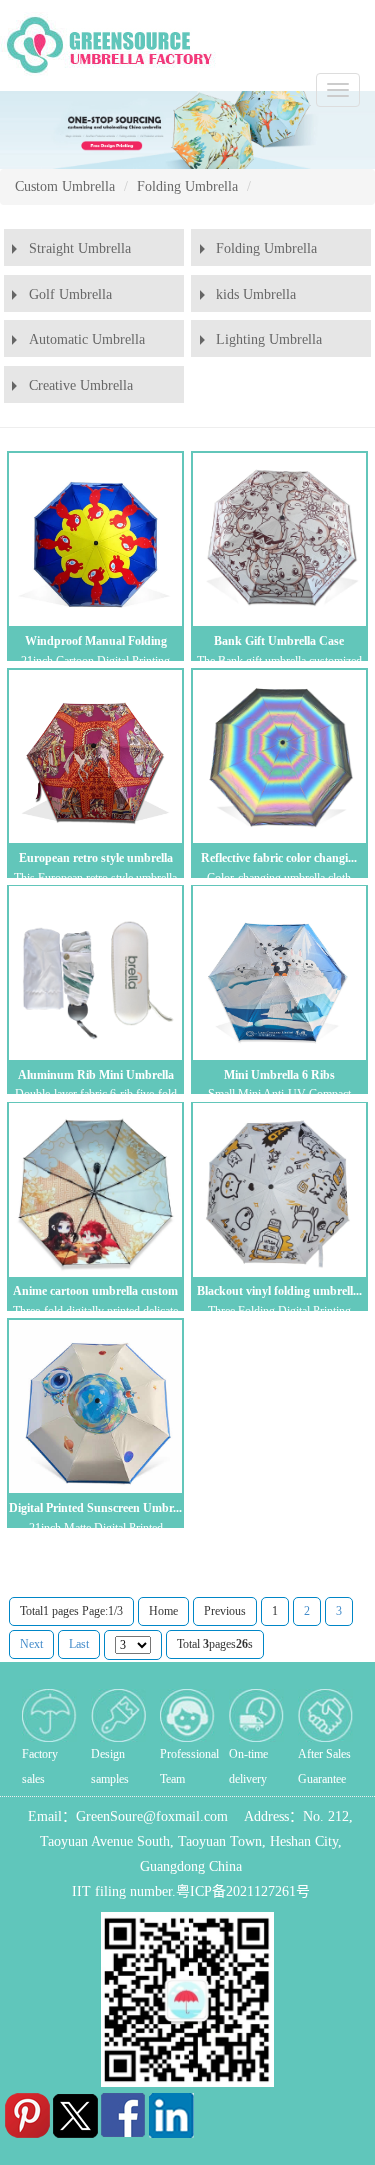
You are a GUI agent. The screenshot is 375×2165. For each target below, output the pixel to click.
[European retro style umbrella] (95, 756)
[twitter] (70, 2111)
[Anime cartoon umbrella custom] (95, 1190)
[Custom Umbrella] (111, 43)
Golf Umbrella (70, 294)
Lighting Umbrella (269, 339)
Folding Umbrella (187, 186)
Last (79, 1644)
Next (31, 1644)
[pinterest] (22, 2111)
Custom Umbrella (65, 186)
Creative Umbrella (81, 385)
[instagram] (166, 2111)
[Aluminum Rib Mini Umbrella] (95, 973)
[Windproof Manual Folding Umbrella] (95, 539)
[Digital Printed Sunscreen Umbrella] (95, 1406)
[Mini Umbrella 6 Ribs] (279, 973)
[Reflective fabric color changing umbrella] (279, 756)
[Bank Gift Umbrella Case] (279, 539)
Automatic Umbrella (87, 339)
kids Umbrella (256, 294)
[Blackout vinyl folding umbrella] (279, 1190)
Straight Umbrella (80, 248)
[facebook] (118, 2111)
